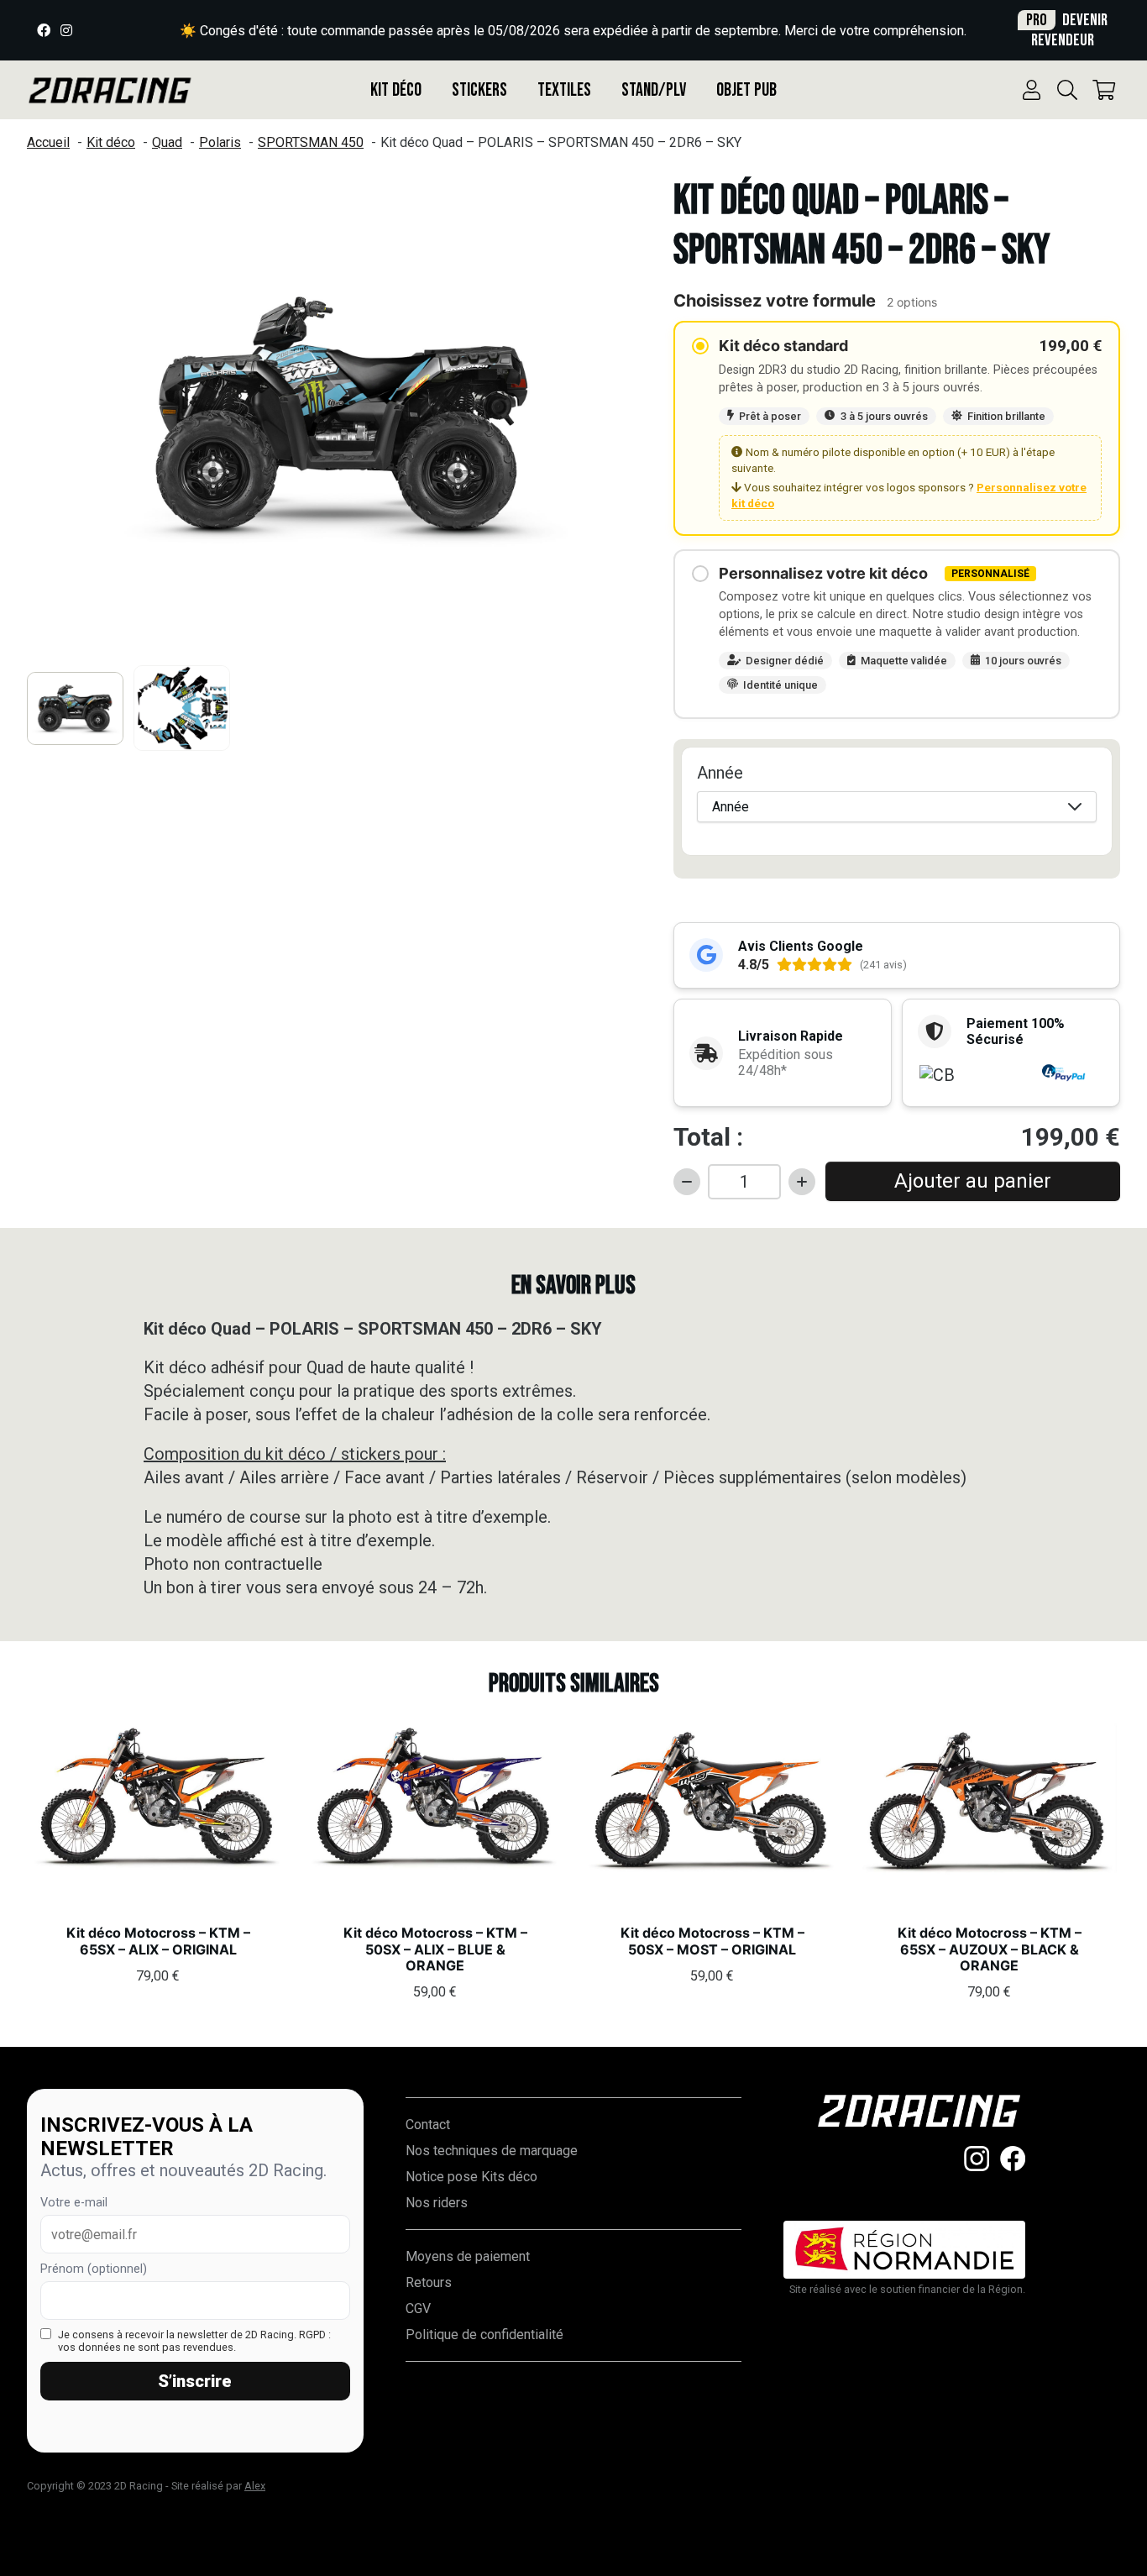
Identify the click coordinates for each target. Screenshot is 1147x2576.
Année (720, 773)
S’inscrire (195, 2381)
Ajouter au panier (973, 1181)
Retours (429, 2282)
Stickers (479, 90)
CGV (418, 2308)
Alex (255, 2486)
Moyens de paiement (468, 2256)
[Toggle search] (1067, 90)
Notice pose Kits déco (471, 2177)
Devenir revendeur (1067, 30)
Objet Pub (746, 90)
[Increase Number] (802, 1182)
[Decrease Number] (687, 1182)
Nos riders (437, 2203)
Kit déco (396, 90)
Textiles (564, 90)
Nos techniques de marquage (492, 2151)
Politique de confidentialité (484, 2335)
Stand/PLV (654, 90)
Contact (428, 2125)
